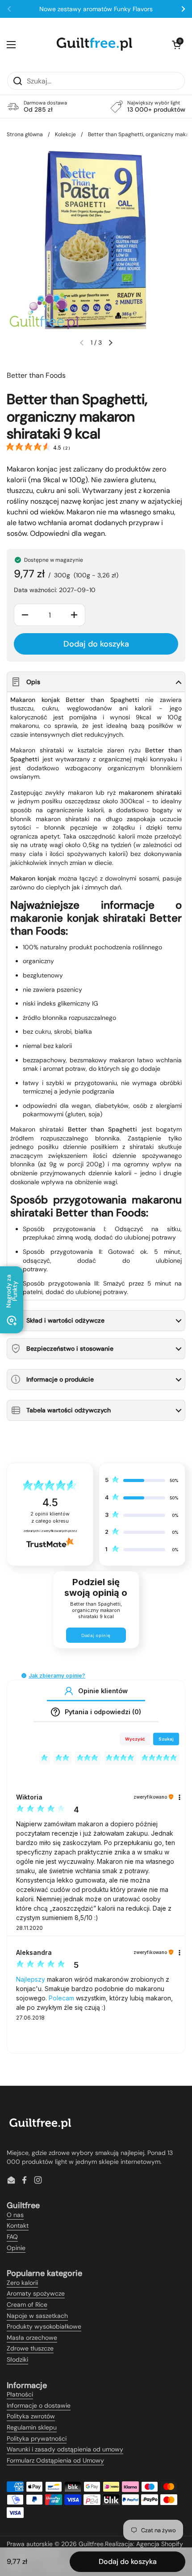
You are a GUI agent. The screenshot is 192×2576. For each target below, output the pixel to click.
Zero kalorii (22, 2283)
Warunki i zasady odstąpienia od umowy (65, 2449)
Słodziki (17, 2359)
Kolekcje (65, 134)
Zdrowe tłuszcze (30, 2348)
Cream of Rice (27, 2305)
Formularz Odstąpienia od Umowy (55, 2460)
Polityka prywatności (37, 2438)
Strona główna (25, 134)
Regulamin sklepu (32, 2427)
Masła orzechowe (32, 2338)
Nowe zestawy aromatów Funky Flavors (96, 9)
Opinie (16, 2248)
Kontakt (18, 2225)
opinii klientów (50, 1518)
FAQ (12, 2237)
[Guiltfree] (94, 45)
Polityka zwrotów (31, 2416)
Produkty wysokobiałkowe (44, 2326)
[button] (176, 45)
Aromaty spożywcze (36, 2293)
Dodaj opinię (96, 1635)
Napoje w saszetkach (37, 2316)
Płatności (20, 2394)
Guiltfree (91, 2544)
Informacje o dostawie (39, 2405)
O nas (15, 2215)
